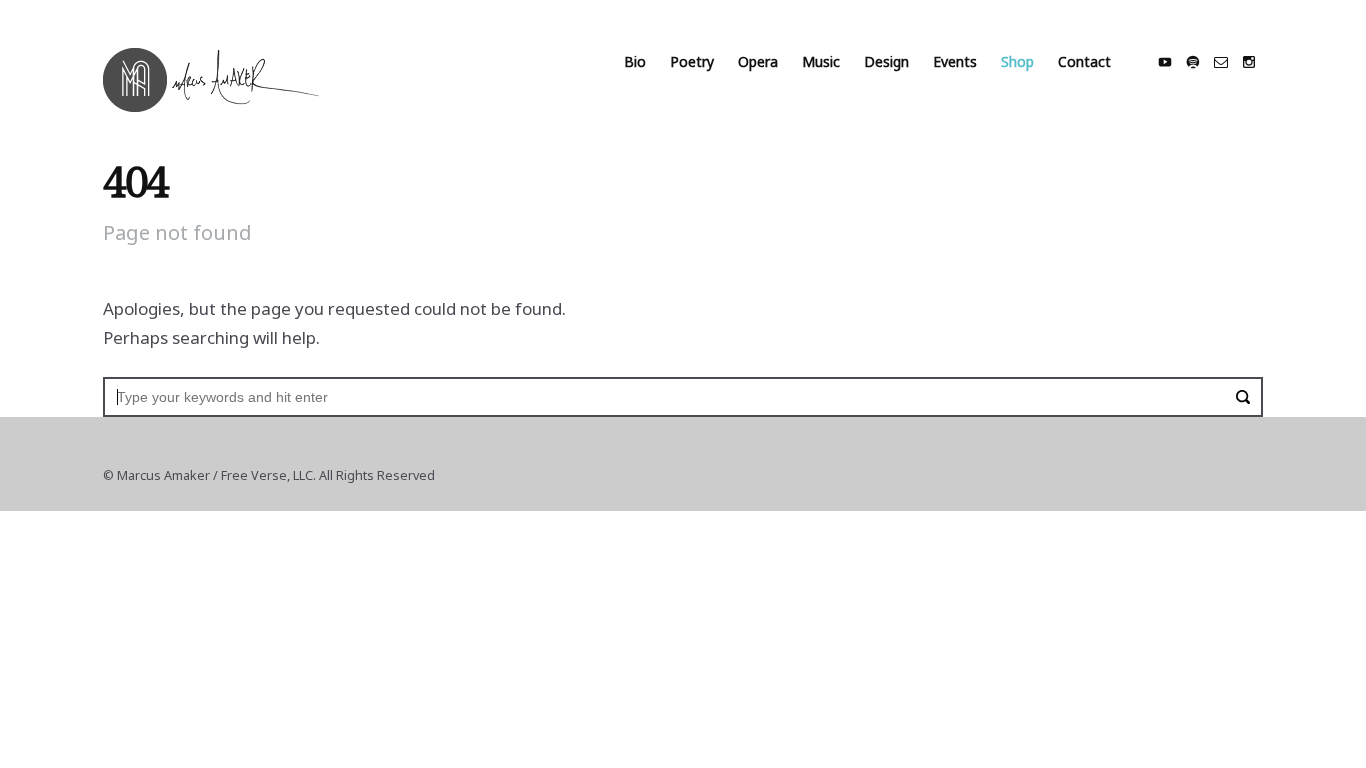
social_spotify (1193, 62)
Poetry (692, 61)
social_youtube (1165, 62)
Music (821, 61)
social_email (1221, 62)
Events (955, 61)
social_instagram (1249, 62)
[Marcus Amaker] (211, 80)
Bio (635, 61)
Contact (1084, 61)
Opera (758, 61)
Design (886, 61)
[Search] (1243, 397)
